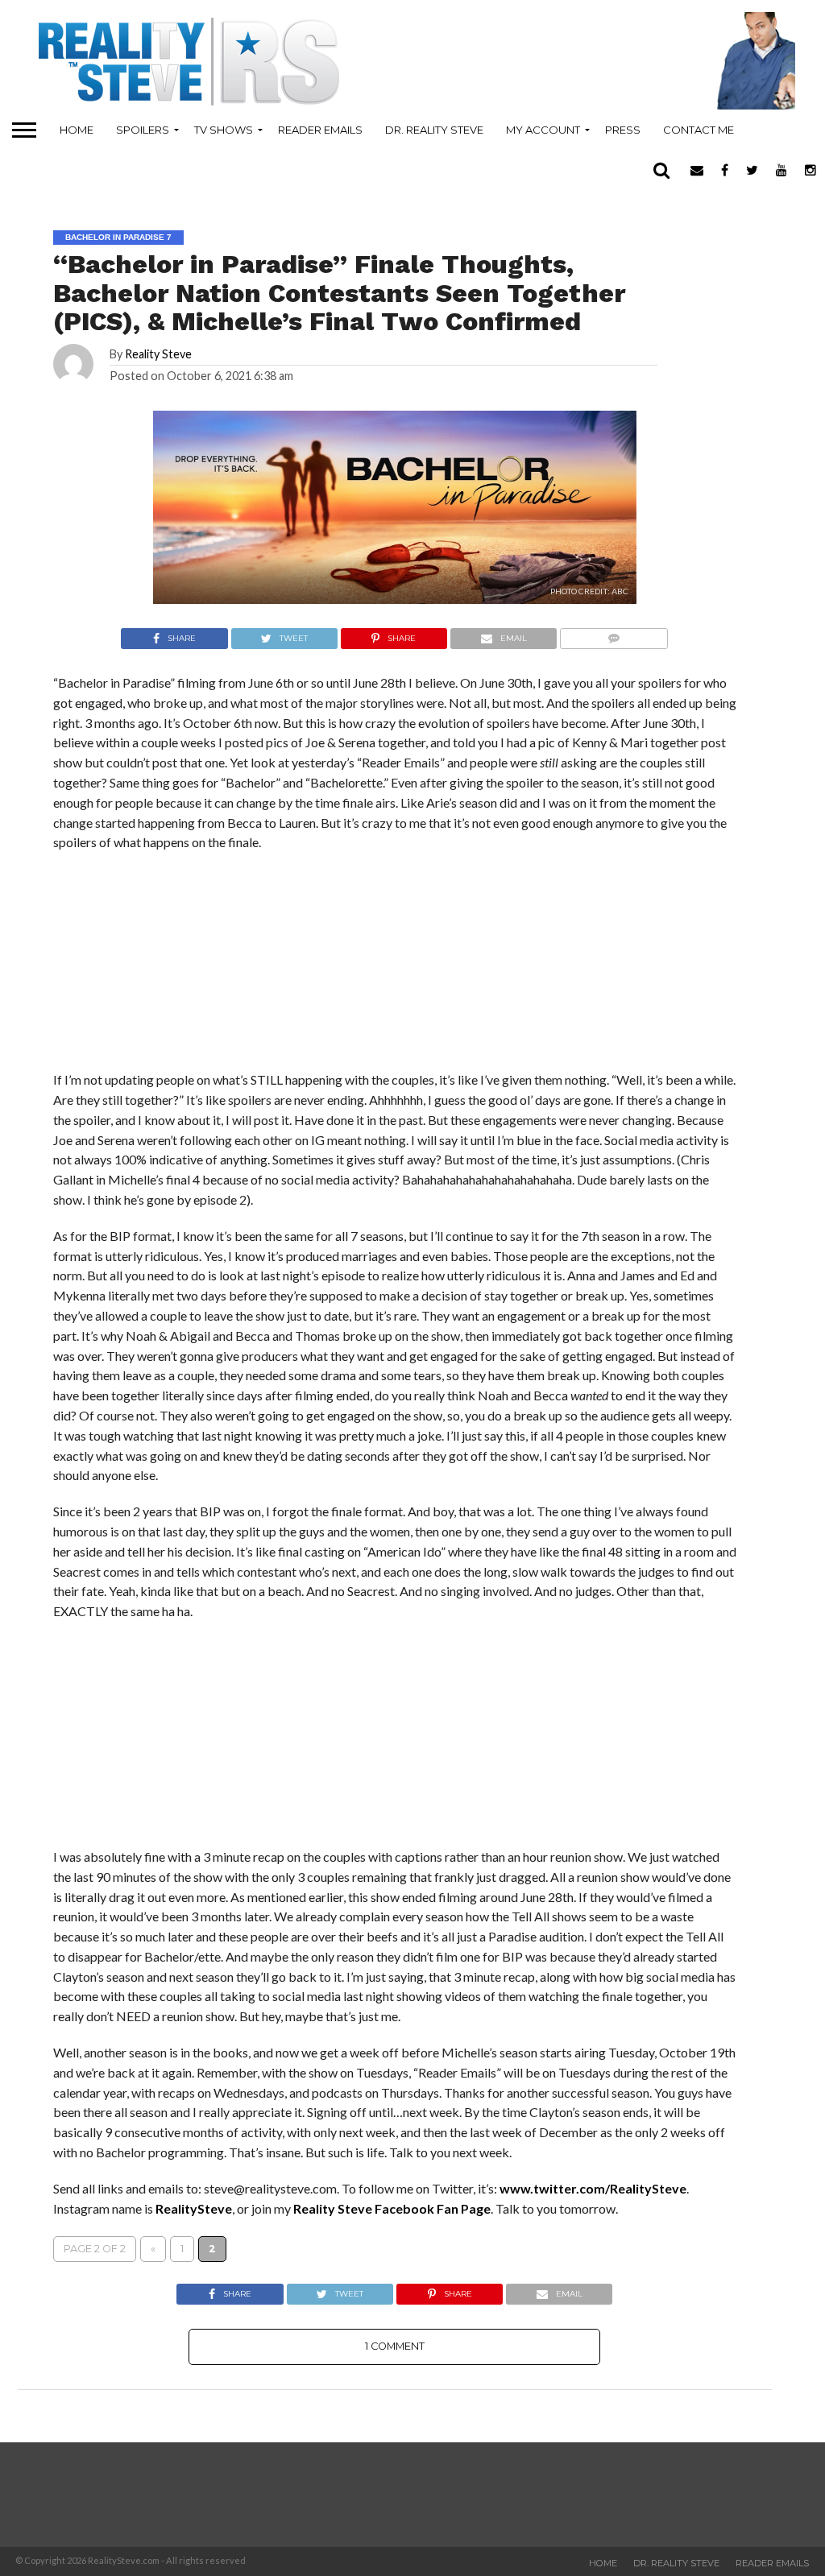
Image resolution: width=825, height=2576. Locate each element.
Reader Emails (320, 130)
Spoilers (143, 130)
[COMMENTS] (614, 634)
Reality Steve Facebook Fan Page (392, 2208)
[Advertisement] (174, 1739)
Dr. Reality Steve (434, 130)
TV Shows (224, 130)
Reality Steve (158, 354)
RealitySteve (194, 2208)
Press (623, 130)
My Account (543, 130)
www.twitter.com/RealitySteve (593, 2188)
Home (77, 130)
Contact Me (699, 130)
